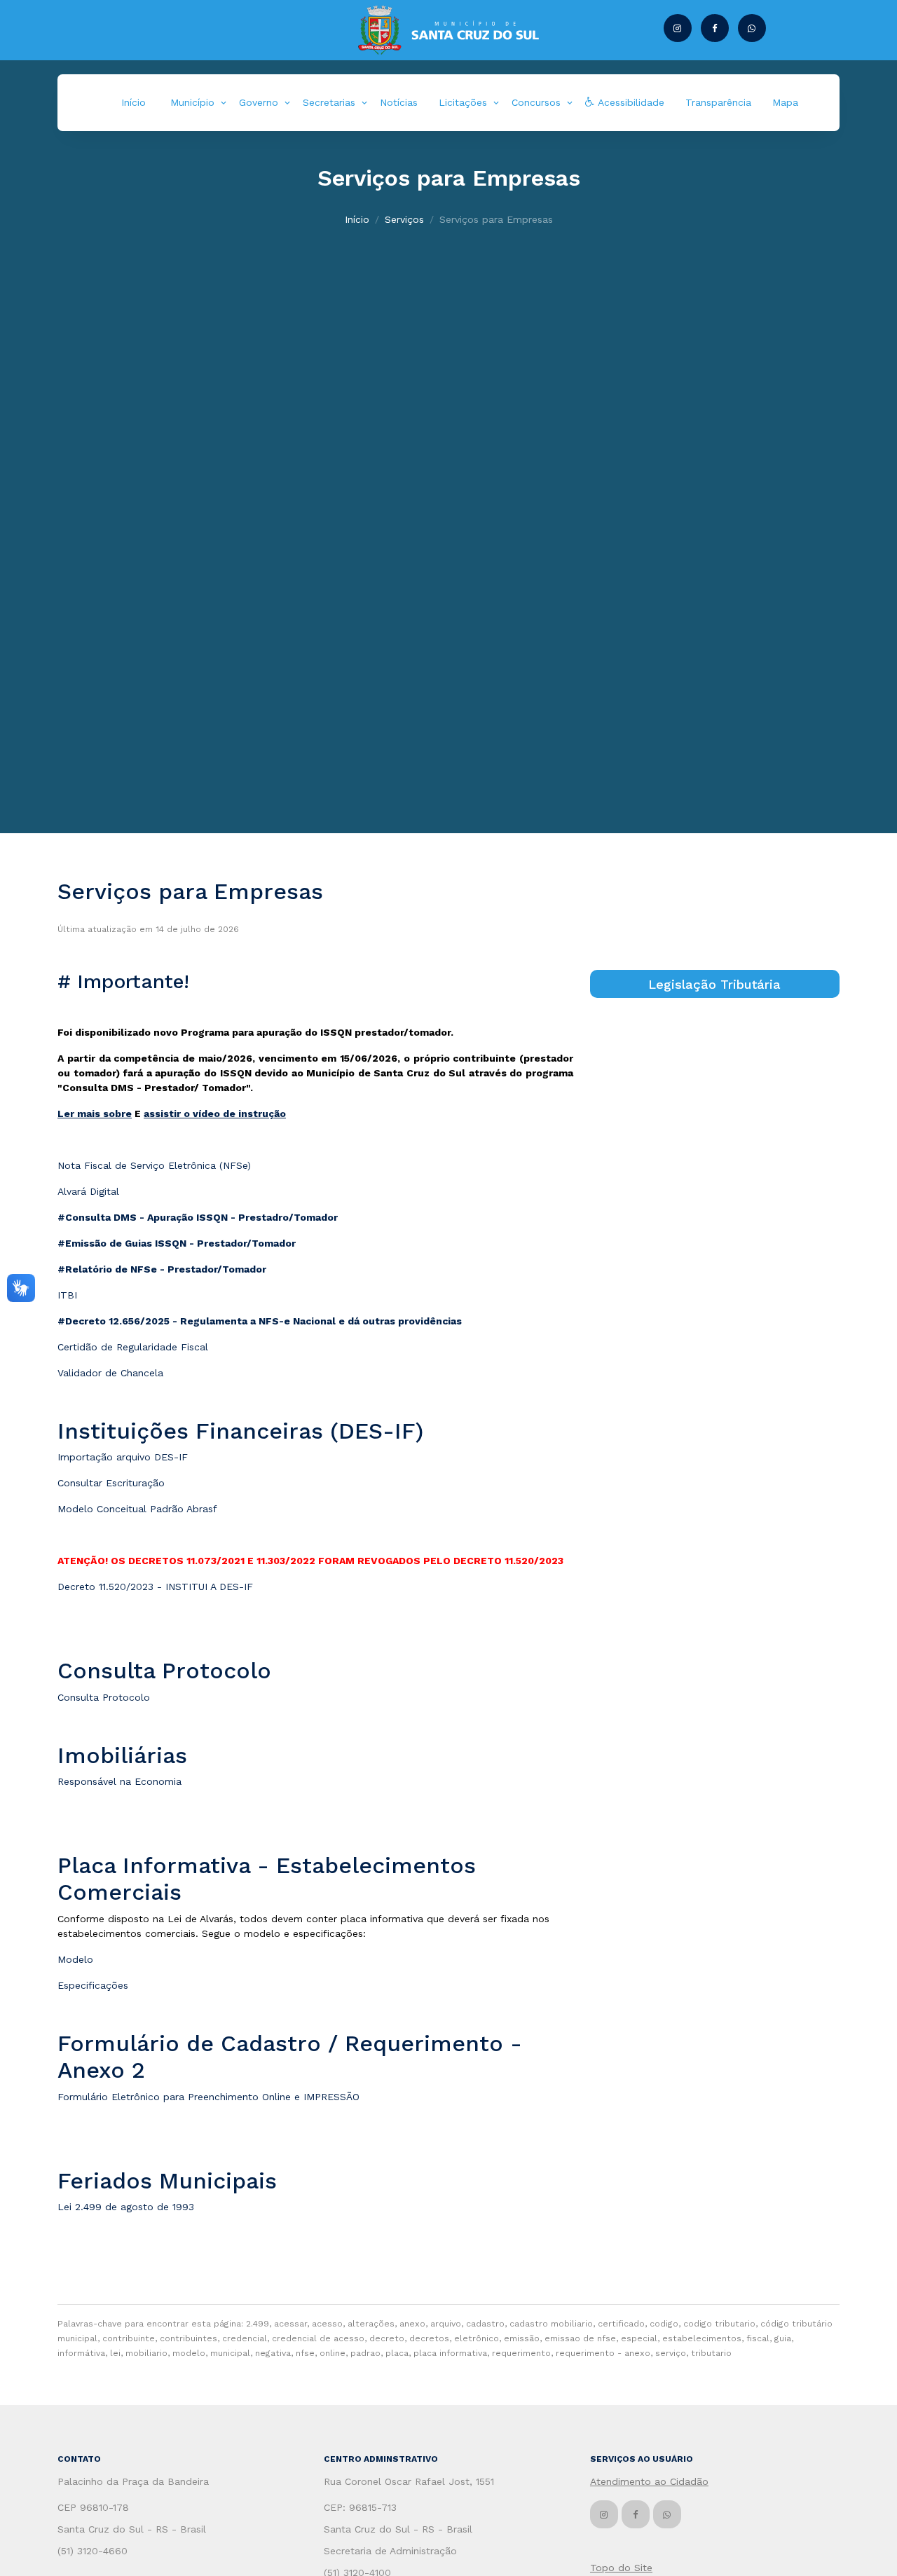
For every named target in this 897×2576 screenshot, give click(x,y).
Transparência (718, 102)
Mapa (785, 102)
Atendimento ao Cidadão (649, 2481)
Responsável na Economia (119, 1781)
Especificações (93, 1985)
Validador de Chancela (110, 1373)
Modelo (75, 1959)
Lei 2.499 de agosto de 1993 (126, 2207)
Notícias (399, 102)
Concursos (536, 102)
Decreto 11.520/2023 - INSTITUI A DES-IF (155, 1587)
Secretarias (329, 102)
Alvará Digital (88, 1191)
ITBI (67, 1295)
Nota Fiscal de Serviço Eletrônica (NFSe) (154, 1165)
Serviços (404, 219)
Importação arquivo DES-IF (123, 1457)
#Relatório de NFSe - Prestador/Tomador (162, 1269)
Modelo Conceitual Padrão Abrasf (137, 1509)
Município (192, 102)
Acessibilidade (629, 102)
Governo (259, 102)
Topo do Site (621, 2568)
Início (133, 102)
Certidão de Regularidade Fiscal (133, 1347)
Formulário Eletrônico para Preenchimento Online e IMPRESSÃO (208, 2097)
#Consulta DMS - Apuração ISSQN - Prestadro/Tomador (198, 1217)
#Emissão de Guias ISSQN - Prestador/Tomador (177, 1243)
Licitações (463, 102)
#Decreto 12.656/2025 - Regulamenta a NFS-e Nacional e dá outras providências (260, 1321)
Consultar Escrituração (111, 1483)
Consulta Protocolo (104, 1697)
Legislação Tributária (714, 984)
